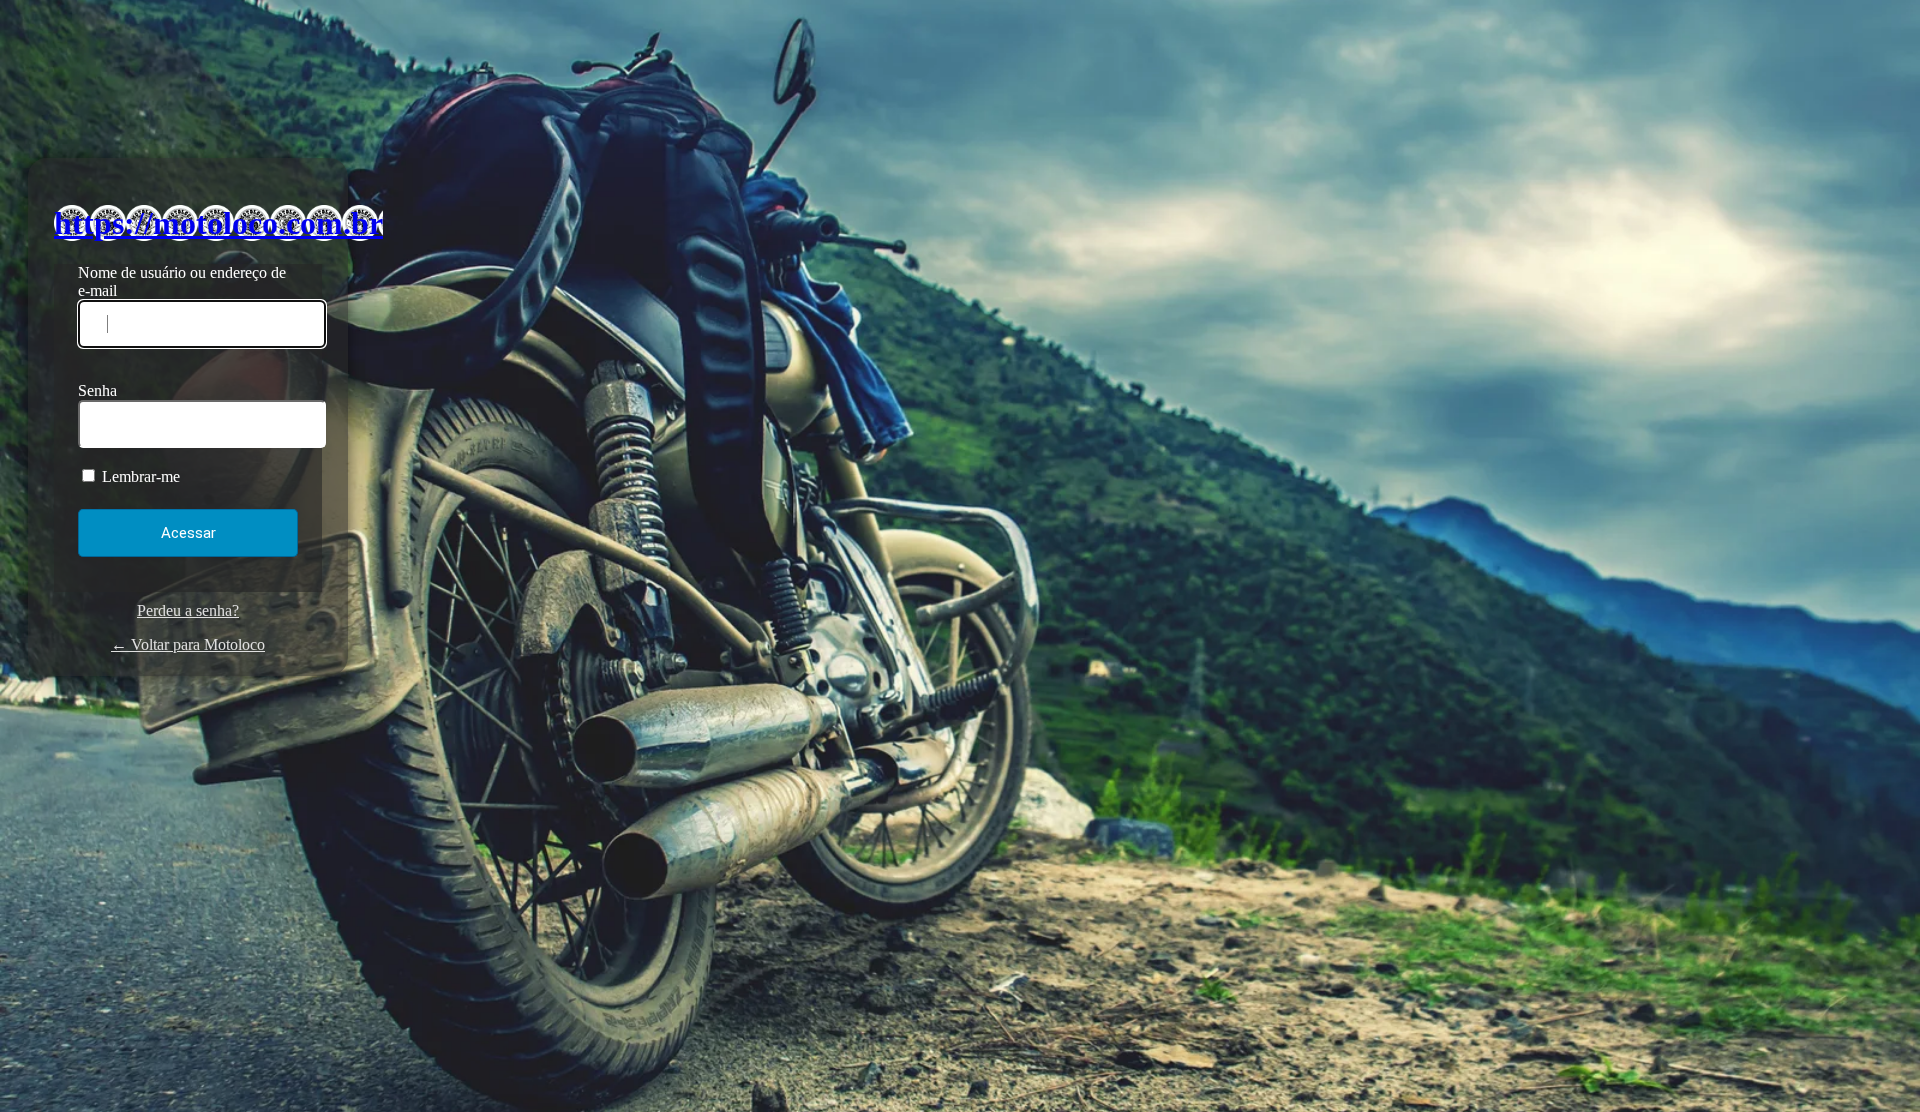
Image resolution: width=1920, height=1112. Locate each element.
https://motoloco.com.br (218, 223)
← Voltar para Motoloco (188, 644)
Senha (97, 390)
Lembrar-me (139, 476)
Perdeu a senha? (188, 610)
